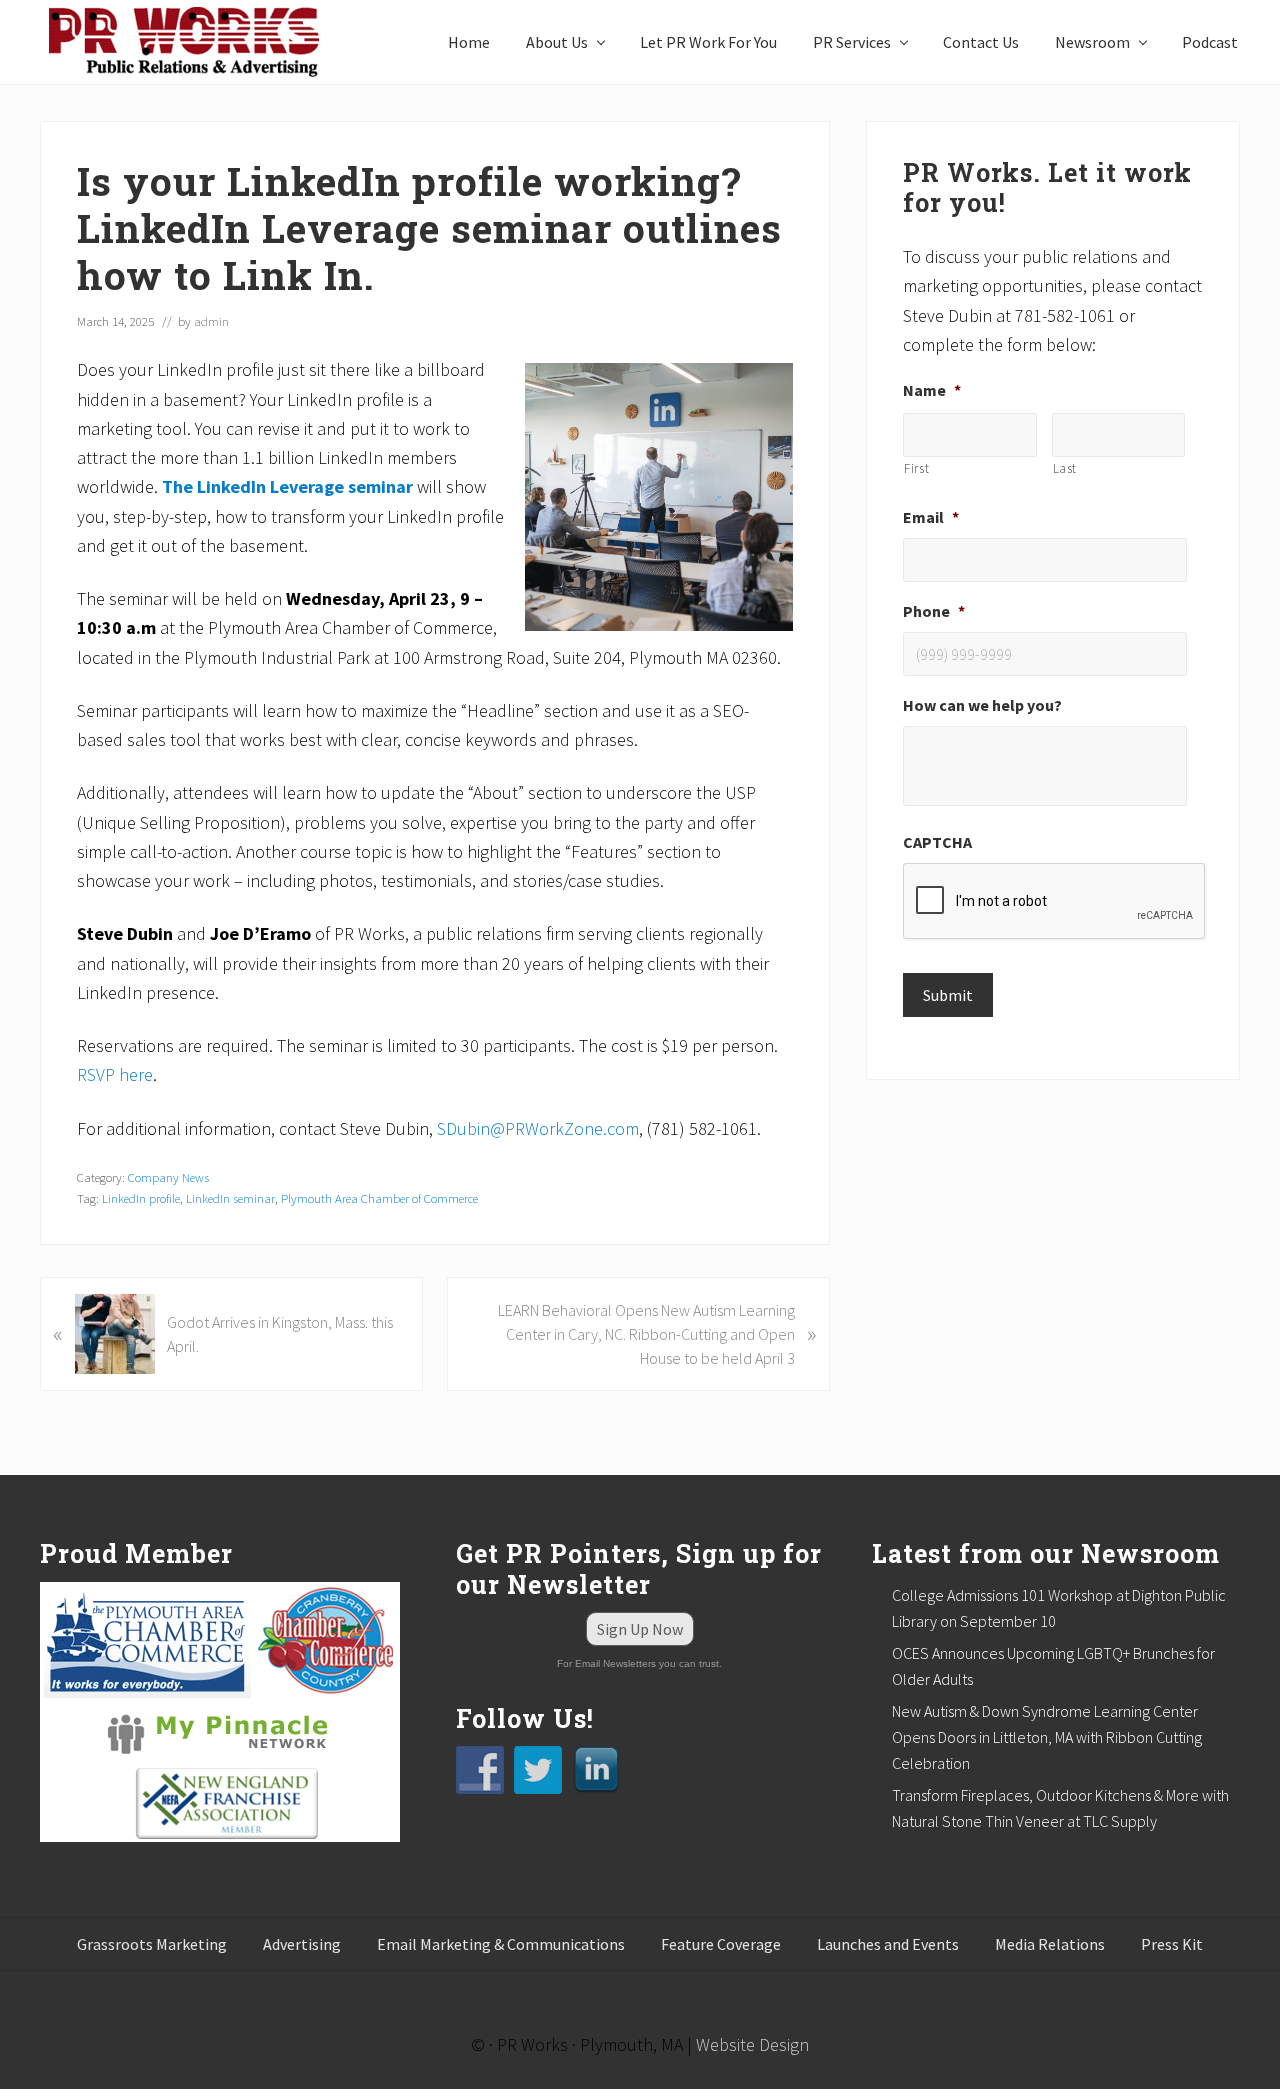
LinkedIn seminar (230, 1198)
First (916, 468)
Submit (948, 995)
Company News (168, 1177)
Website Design (752, 2044)
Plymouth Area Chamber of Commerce (379, 1198)
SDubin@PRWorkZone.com (538, 1128)
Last (1065, 468)
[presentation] (1055, 902)
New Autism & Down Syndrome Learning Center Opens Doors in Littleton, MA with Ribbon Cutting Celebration (1047, 1737)
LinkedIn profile (141, 1198)
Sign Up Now (640, 1629)
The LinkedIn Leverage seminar (287, 486)
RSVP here (115, 1074)
